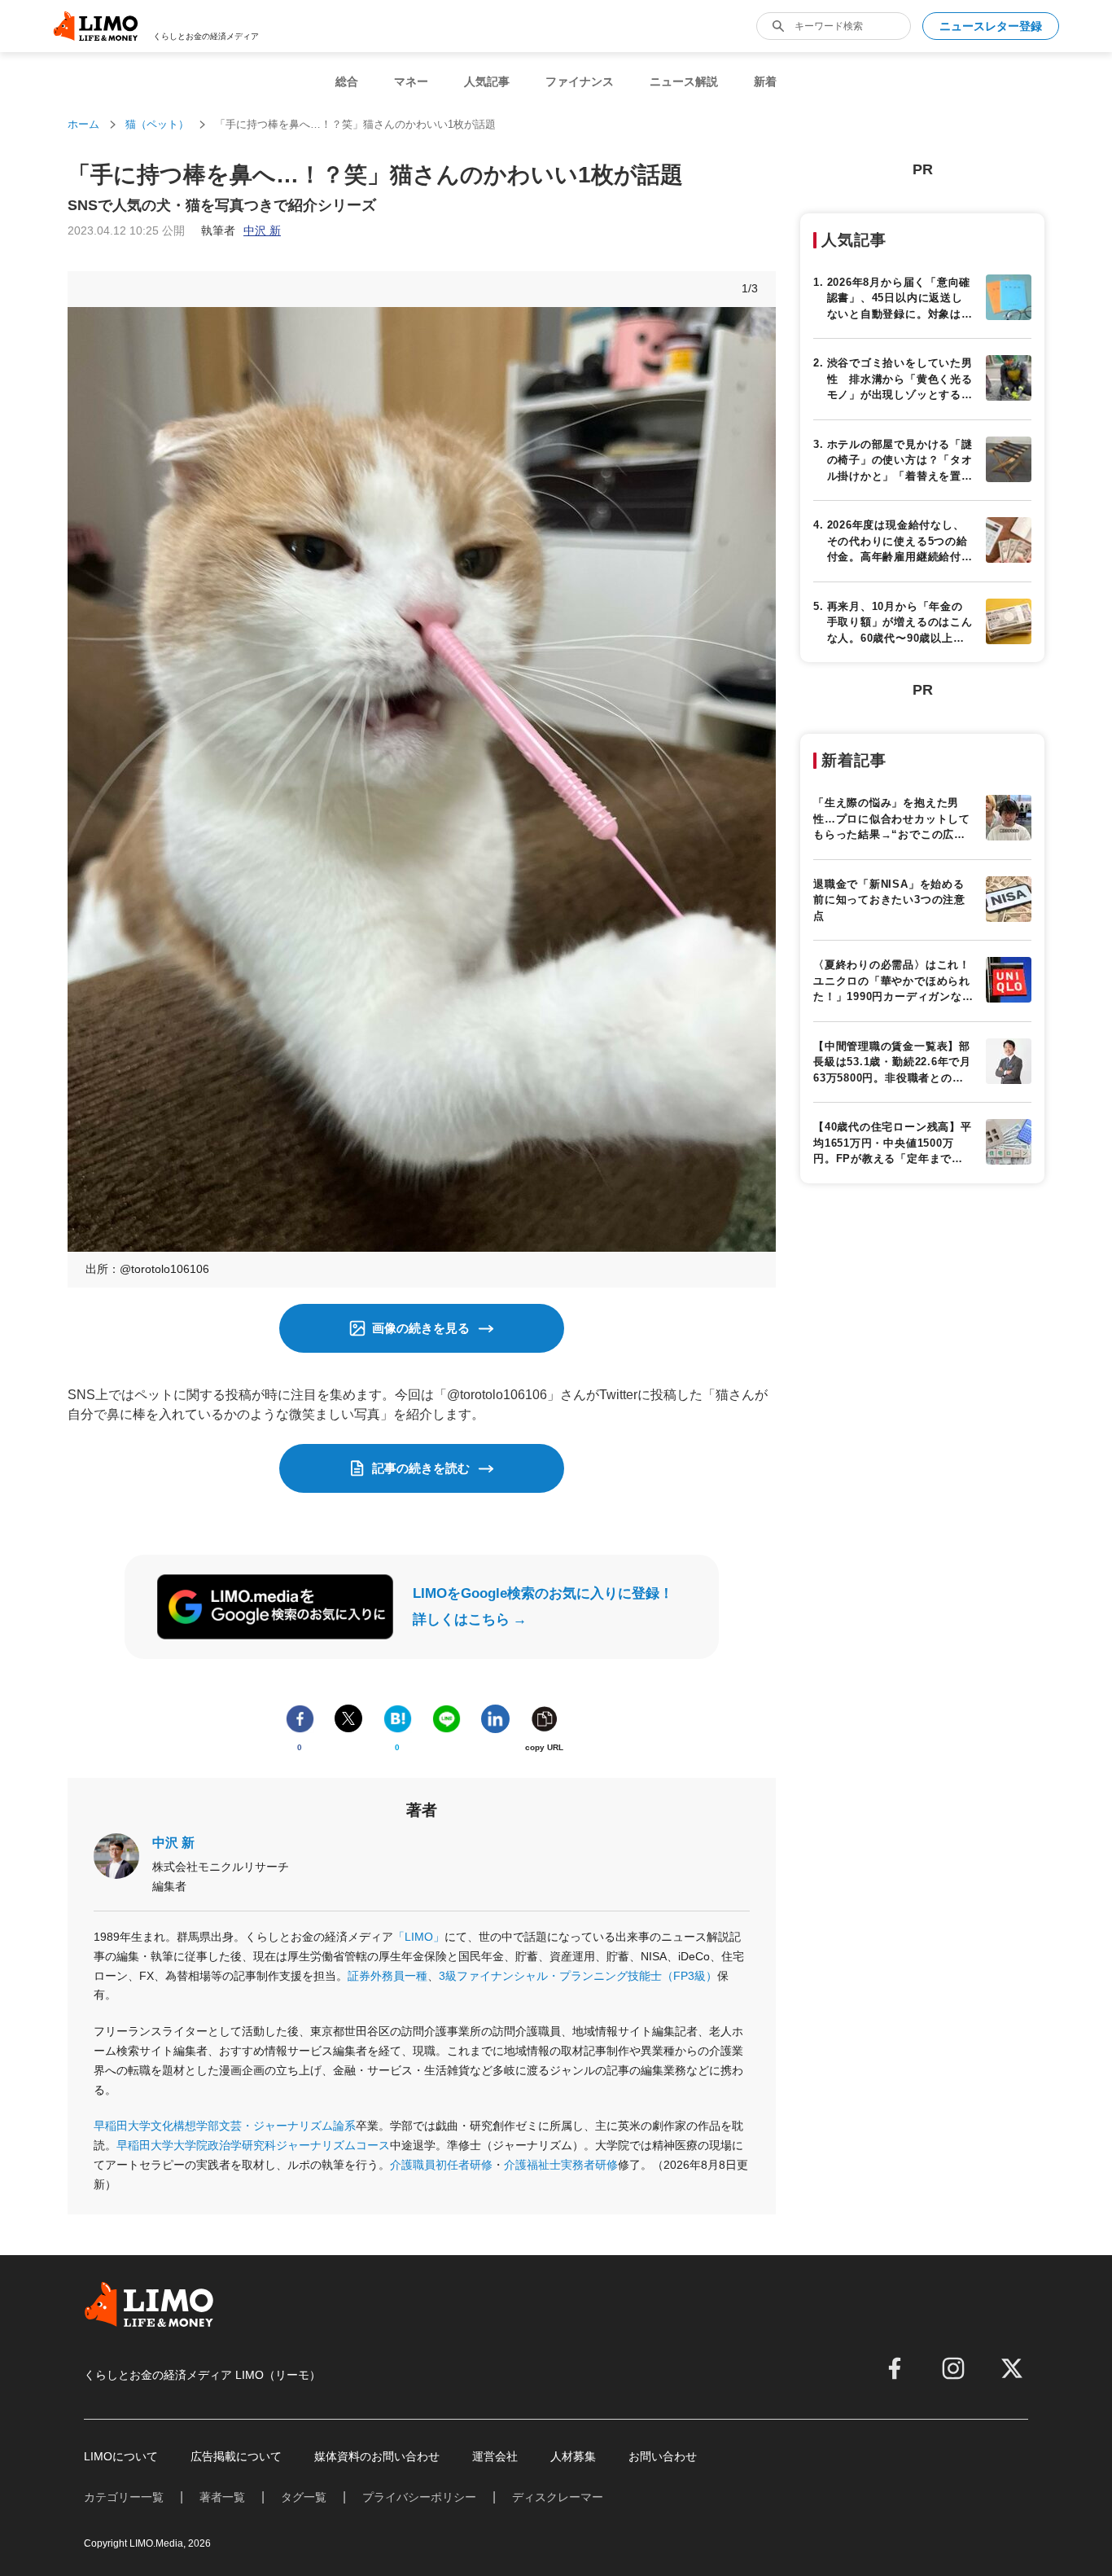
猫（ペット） (157, 124)
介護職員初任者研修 (441, 2165)
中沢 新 (173, 1843)
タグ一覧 (304, 2497)
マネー (411, 81)
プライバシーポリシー (419, 2497)
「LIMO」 (419, 1937)
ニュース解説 (684, 81)
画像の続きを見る (421, 1328)
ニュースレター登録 (991, 26)
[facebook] (895, 2368)
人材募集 (573, 2456)
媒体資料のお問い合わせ (377, 2456)
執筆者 (241, 230)
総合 (347, 81)
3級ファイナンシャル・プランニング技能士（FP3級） (578, 1976)
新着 (765, 81)
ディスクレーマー (558, 2497)
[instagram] (953, 2368)
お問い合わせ (663, 2456)
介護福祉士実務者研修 (561, 2165)
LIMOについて (121, 2456)
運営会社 (495, 2456)
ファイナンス (580, 81)
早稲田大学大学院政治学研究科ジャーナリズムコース (253, 2145)
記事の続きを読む (421, 1468)
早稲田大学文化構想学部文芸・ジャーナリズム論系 (225, 2126)
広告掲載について (236, 2456)
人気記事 (487, 81)
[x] (1012, 2368)
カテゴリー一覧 (124, 2497)
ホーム (83, 124)
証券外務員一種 (387, 1976)
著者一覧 (222, 2497)
